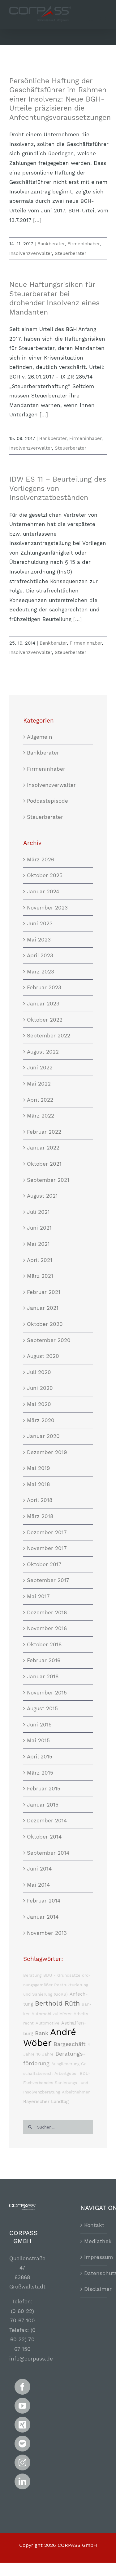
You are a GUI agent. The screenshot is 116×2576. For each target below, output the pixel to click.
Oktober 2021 (44, 1164)
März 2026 (41, 859)
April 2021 (40, 1260)
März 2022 (41, 1116)
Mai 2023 (39, 940)
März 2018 (40, 1516)
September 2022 (49, 1036)
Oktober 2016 (44, 1644)
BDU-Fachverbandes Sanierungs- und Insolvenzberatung (57, 2083)
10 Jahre (45, 2054)
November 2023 (47, 908)
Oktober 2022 (45, 1020)
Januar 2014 (43, 1917)
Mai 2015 (38, 1740)
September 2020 (49, 1340)
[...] (37, 220)
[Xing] (22, 2425)
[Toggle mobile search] (91, 20)
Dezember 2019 (47, 1452)
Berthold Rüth (57, 2003)
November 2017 (47, 1548)
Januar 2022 (43, 1148)
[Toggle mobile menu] (103, 20)
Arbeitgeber (66, 2073)
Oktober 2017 (44, 1564)
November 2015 (47, 1693)
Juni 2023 (40, 923)
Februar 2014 (44, 1901)
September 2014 (48, 1853)
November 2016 (47, 1628)
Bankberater (51, 244)
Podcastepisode (47, 801)
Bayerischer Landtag (46, 2102)
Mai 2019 (38, 1468)
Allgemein (40, 737)
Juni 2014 (39, 1869)
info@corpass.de (31, 2359)
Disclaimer (94, 2289)
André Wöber (50, 2037)
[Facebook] (22, 2387)
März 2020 (41, 1420)
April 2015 (40, 1757)
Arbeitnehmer (76, 2092)
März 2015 (40, 1773)
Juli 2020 (39, 1372)
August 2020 (43, 1356)
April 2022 (40, 1100)
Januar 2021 (43, 1308)
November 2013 (47, 1933)
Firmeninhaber (84, 244)
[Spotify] (22, 2444)
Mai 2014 (38, 1885)
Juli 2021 (38, 1212)
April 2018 (40, 1500)
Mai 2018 (38, 1484)
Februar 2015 (44, 1789)
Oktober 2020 (45, 1324)
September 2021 (48, 1180)
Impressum (94, 2257)
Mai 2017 (38, 1596)
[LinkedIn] (22, 2481)
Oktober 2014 (44, 1837)
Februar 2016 (44, 1660)
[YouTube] (22, 2406)
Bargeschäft (70, 2044)
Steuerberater (71, 253)
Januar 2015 (43, 1805)
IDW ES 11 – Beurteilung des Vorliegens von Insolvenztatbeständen (58, 488)
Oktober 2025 (45, 875)
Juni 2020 (40, 1388)
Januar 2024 (43, 891)
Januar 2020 (43, 1436)
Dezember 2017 (47, 1532)
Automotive (47, 2023)
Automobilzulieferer (52, 2014)
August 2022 (43, 1052)
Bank (42, 2033)
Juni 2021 (39, 1228)
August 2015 (42, 1708)
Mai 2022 (39, 1084)
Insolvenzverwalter (31, 253)
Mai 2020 (39, 1404)
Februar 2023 (44, 987)
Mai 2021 (38, 1244)
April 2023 (40, 955)
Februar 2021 (44, 1292)
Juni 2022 (40, 1068)
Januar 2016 (43, 1676)
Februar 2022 (44, 1132)
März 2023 (41, 972)
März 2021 (40, 1276)
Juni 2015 (39, 1725)
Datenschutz (94, 2273)
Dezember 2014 (47, 1821)
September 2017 (48, 1580)
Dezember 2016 (47, 1612)
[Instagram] (22, 2463)
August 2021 (42, 1196)
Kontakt (94, 2225)
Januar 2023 (43, 1004)
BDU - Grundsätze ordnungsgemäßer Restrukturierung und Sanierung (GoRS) (57, 1985)
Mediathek (94, 2241)
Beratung (32, 1975)
